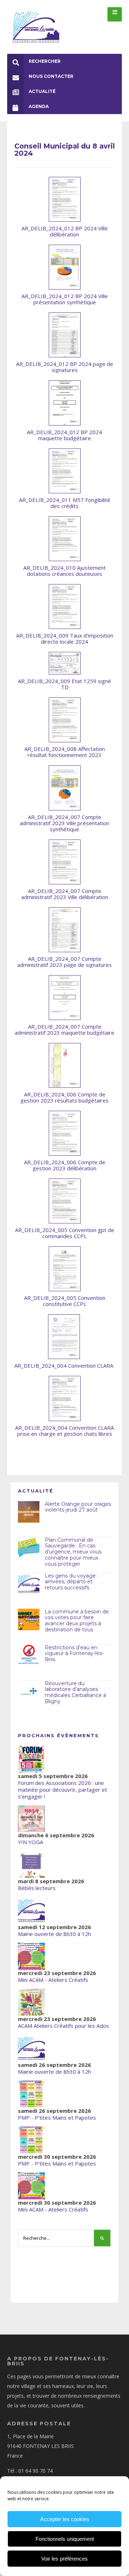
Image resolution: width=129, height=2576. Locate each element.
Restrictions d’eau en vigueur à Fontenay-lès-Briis (74, 1654)
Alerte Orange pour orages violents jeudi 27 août (78, 1507)
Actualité (42, 91)
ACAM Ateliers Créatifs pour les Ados (63, 2026)
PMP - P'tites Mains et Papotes (57, 2117)
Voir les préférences (64, 2559)
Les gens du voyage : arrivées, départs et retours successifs (71, 1582)
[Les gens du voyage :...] (29, 1584)
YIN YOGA (30, 1842)
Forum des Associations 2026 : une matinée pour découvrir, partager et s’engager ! (63, 1790)
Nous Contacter (51, 76)
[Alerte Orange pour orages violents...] (29, 1512)
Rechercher (45, 61)
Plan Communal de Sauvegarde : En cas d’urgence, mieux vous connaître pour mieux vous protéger (73, 1552)
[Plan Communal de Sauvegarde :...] (29, 1548)
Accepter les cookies (65, 2519)
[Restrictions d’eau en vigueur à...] (29, 1655)
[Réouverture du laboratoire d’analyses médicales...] (29, 1691)
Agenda (39, 106)
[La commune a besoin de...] (29, 1620)
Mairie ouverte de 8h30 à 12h (54, 1934)
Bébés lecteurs (37, 1888)
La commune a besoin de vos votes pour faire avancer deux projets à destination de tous (77, 1621)
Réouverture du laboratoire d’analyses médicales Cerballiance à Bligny (75, 1692)
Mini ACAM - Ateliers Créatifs (53, 1980)
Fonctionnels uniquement (65, 2539)
